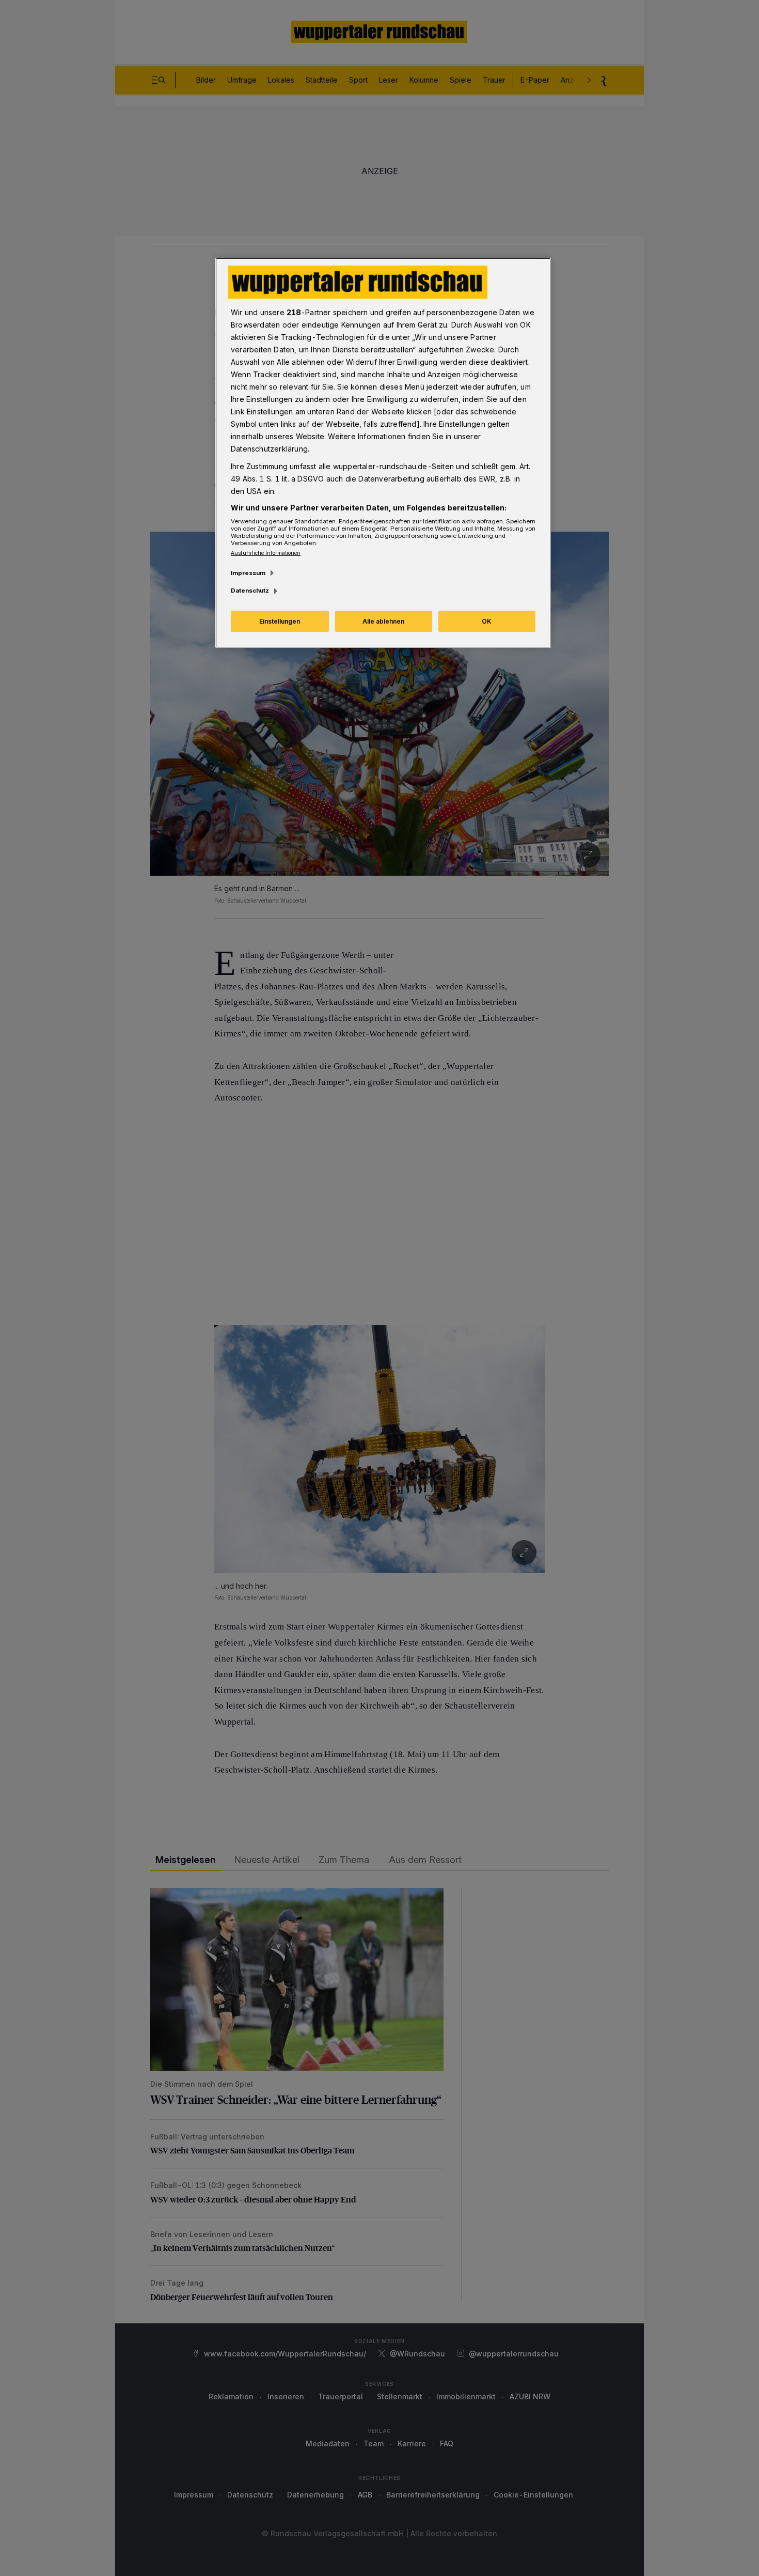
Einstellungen (280, 621)
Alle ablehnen (383, 621)
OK (487, 621)
